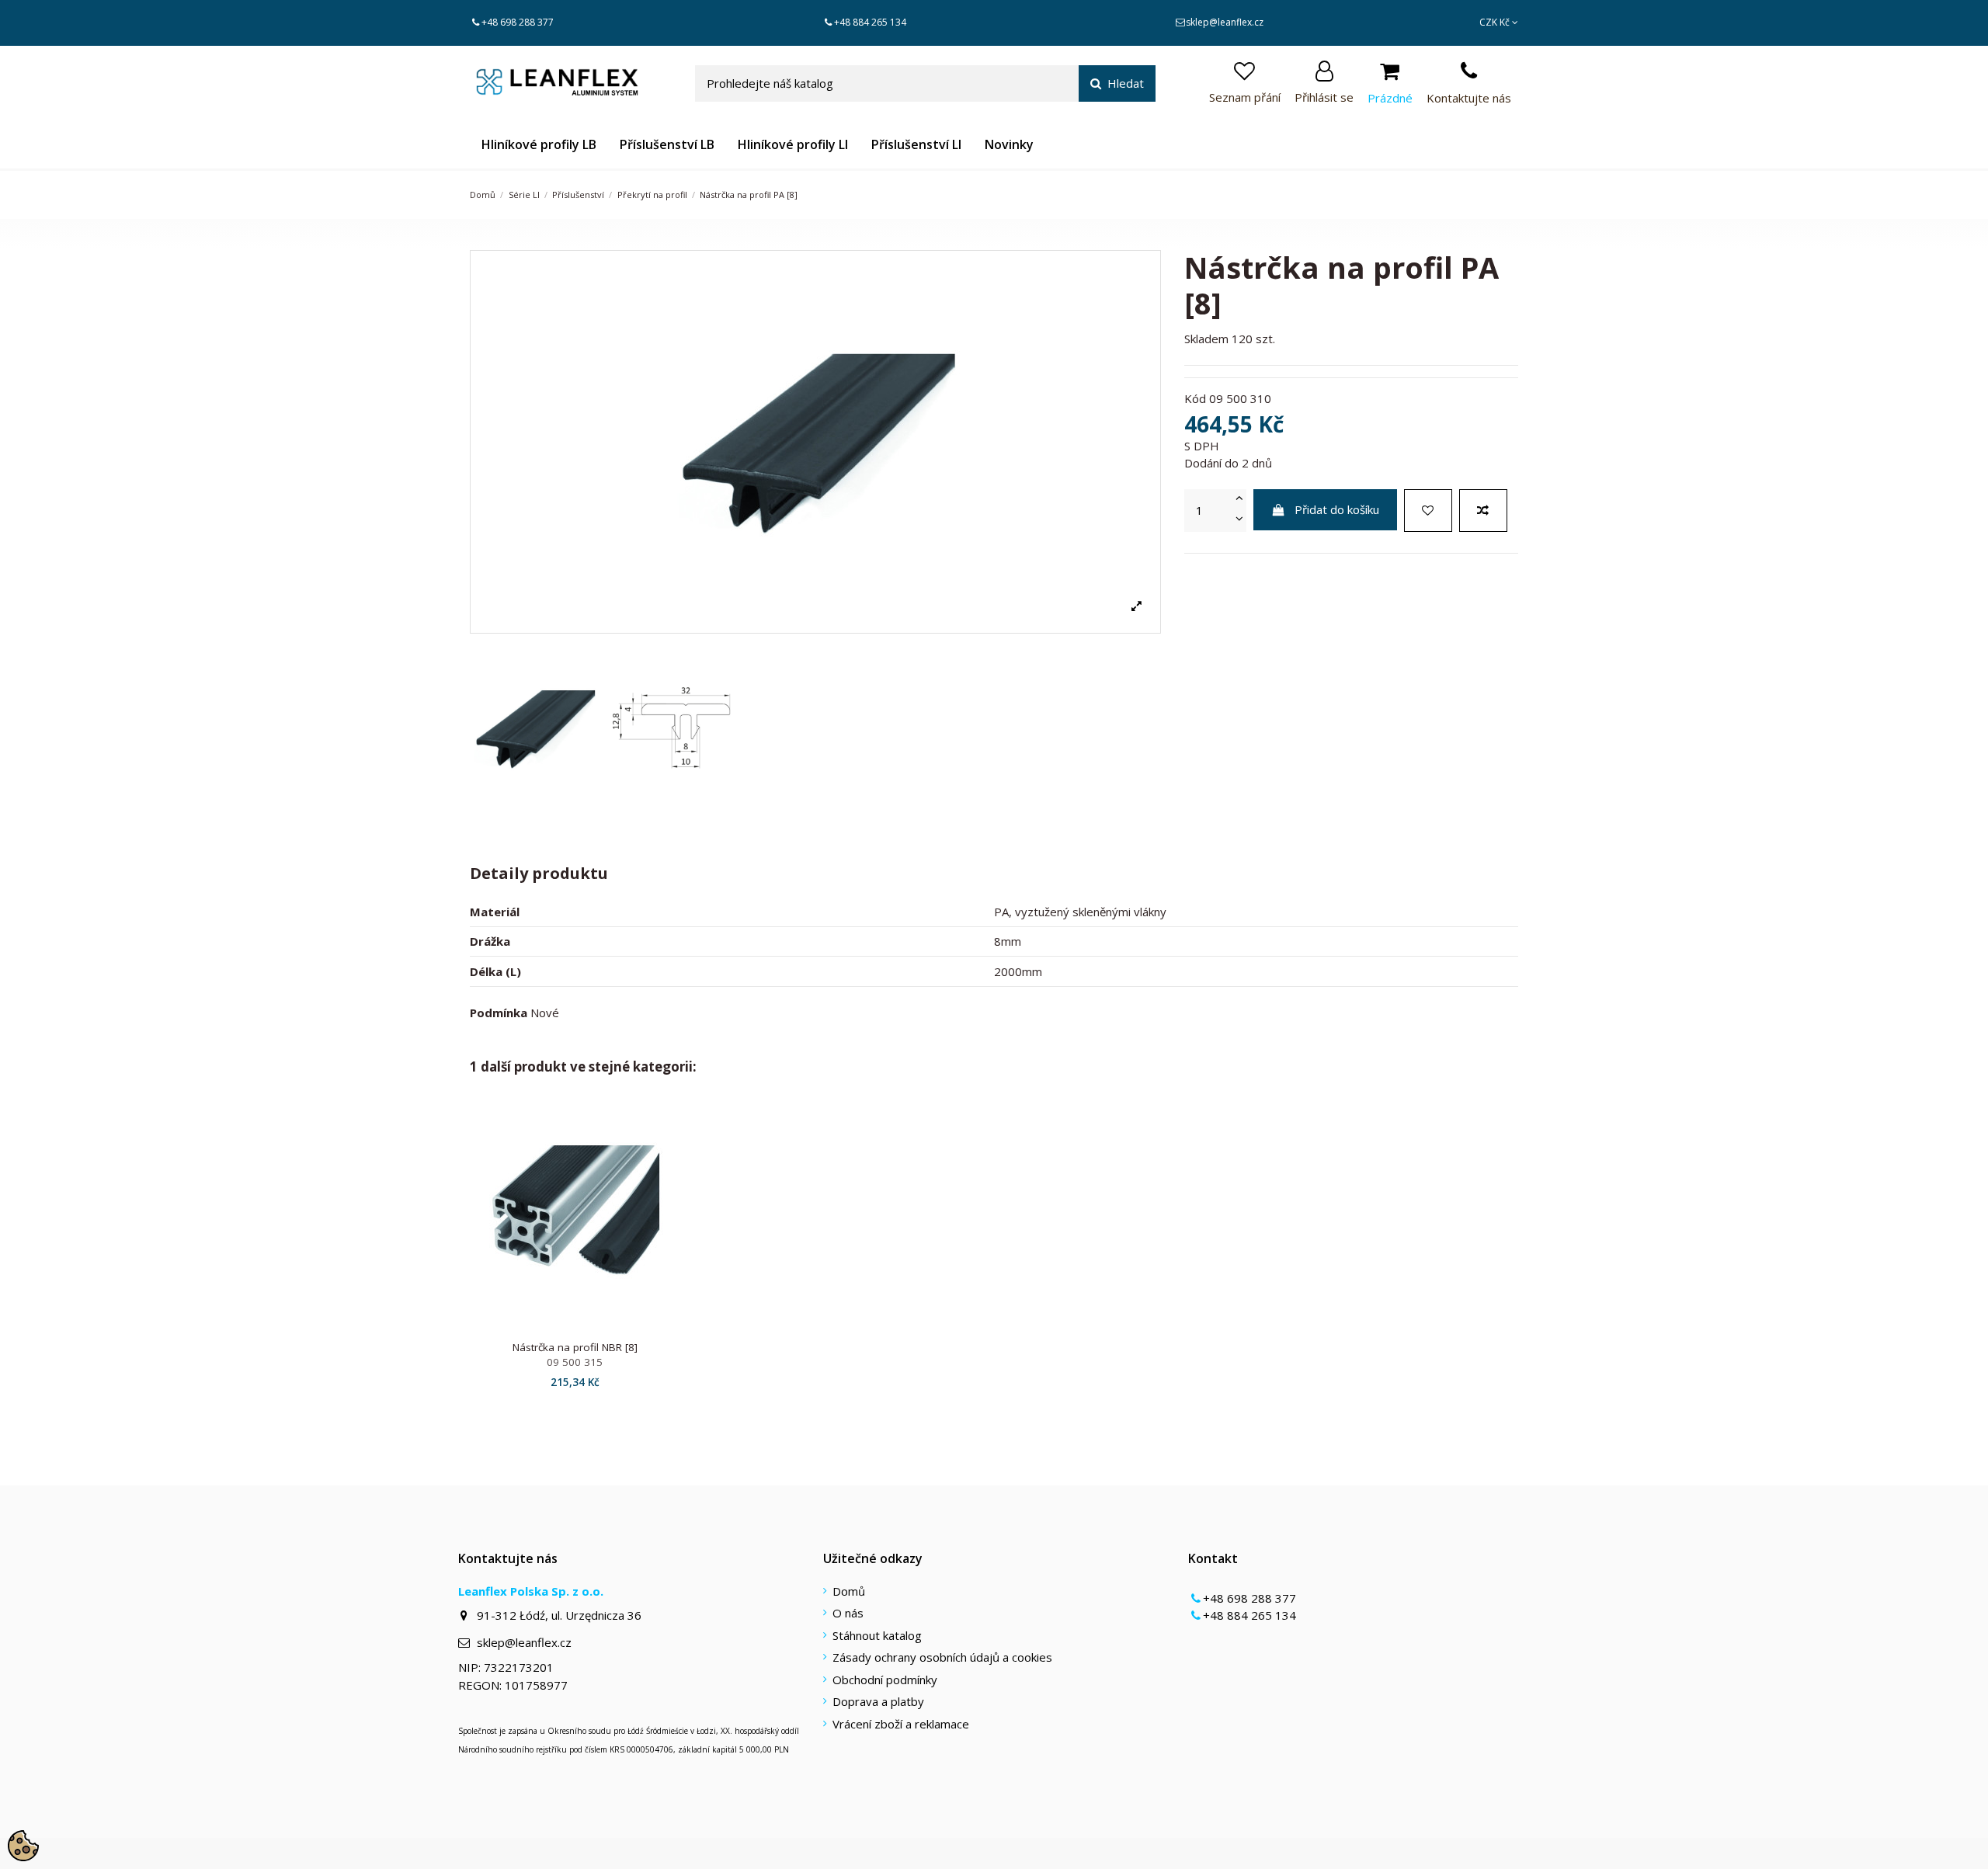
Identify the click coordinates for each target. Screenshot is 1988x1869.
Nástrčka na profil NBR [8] (575, 1347)
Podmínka (499, 1013)
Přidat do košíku (1337, 509)
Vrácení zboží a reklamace (901, 1724)
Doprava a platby (878, 1701)
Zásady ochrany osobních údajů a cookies (942, 1657)
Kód (1195, 398)
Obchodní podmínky (885, 1680)
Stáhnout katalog (877, 1635)
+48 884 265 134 (870, 22)
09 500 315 (575, 1362)
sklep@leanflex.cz (1225, 22)
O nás (848, 1613)
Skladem (1206, 339)
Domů (849, 1591)
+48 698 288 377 (518, 22)
